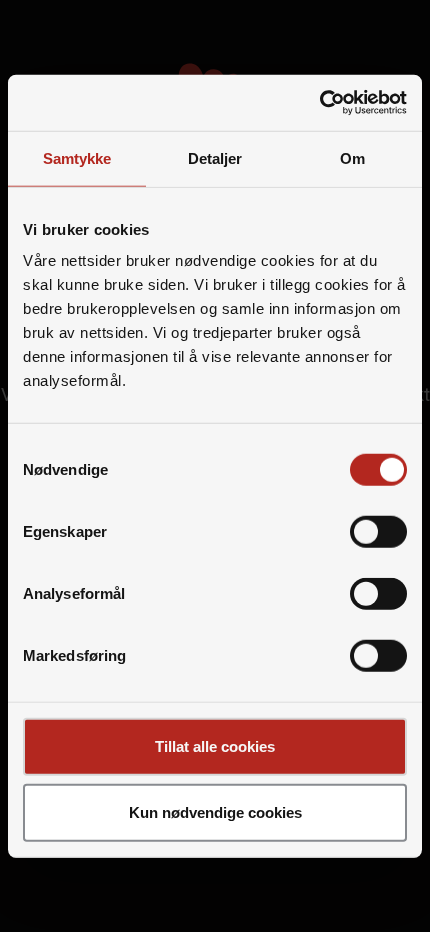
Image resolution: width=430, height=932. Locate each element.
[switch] (378, 532)
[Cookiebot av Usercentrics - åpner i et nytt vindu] (319, 103)
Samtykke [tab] (77, 157)
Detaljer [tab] (215, 157)
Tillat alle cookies (215, 746)
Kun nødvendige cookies (215, 811)
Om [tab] (352, 157)
